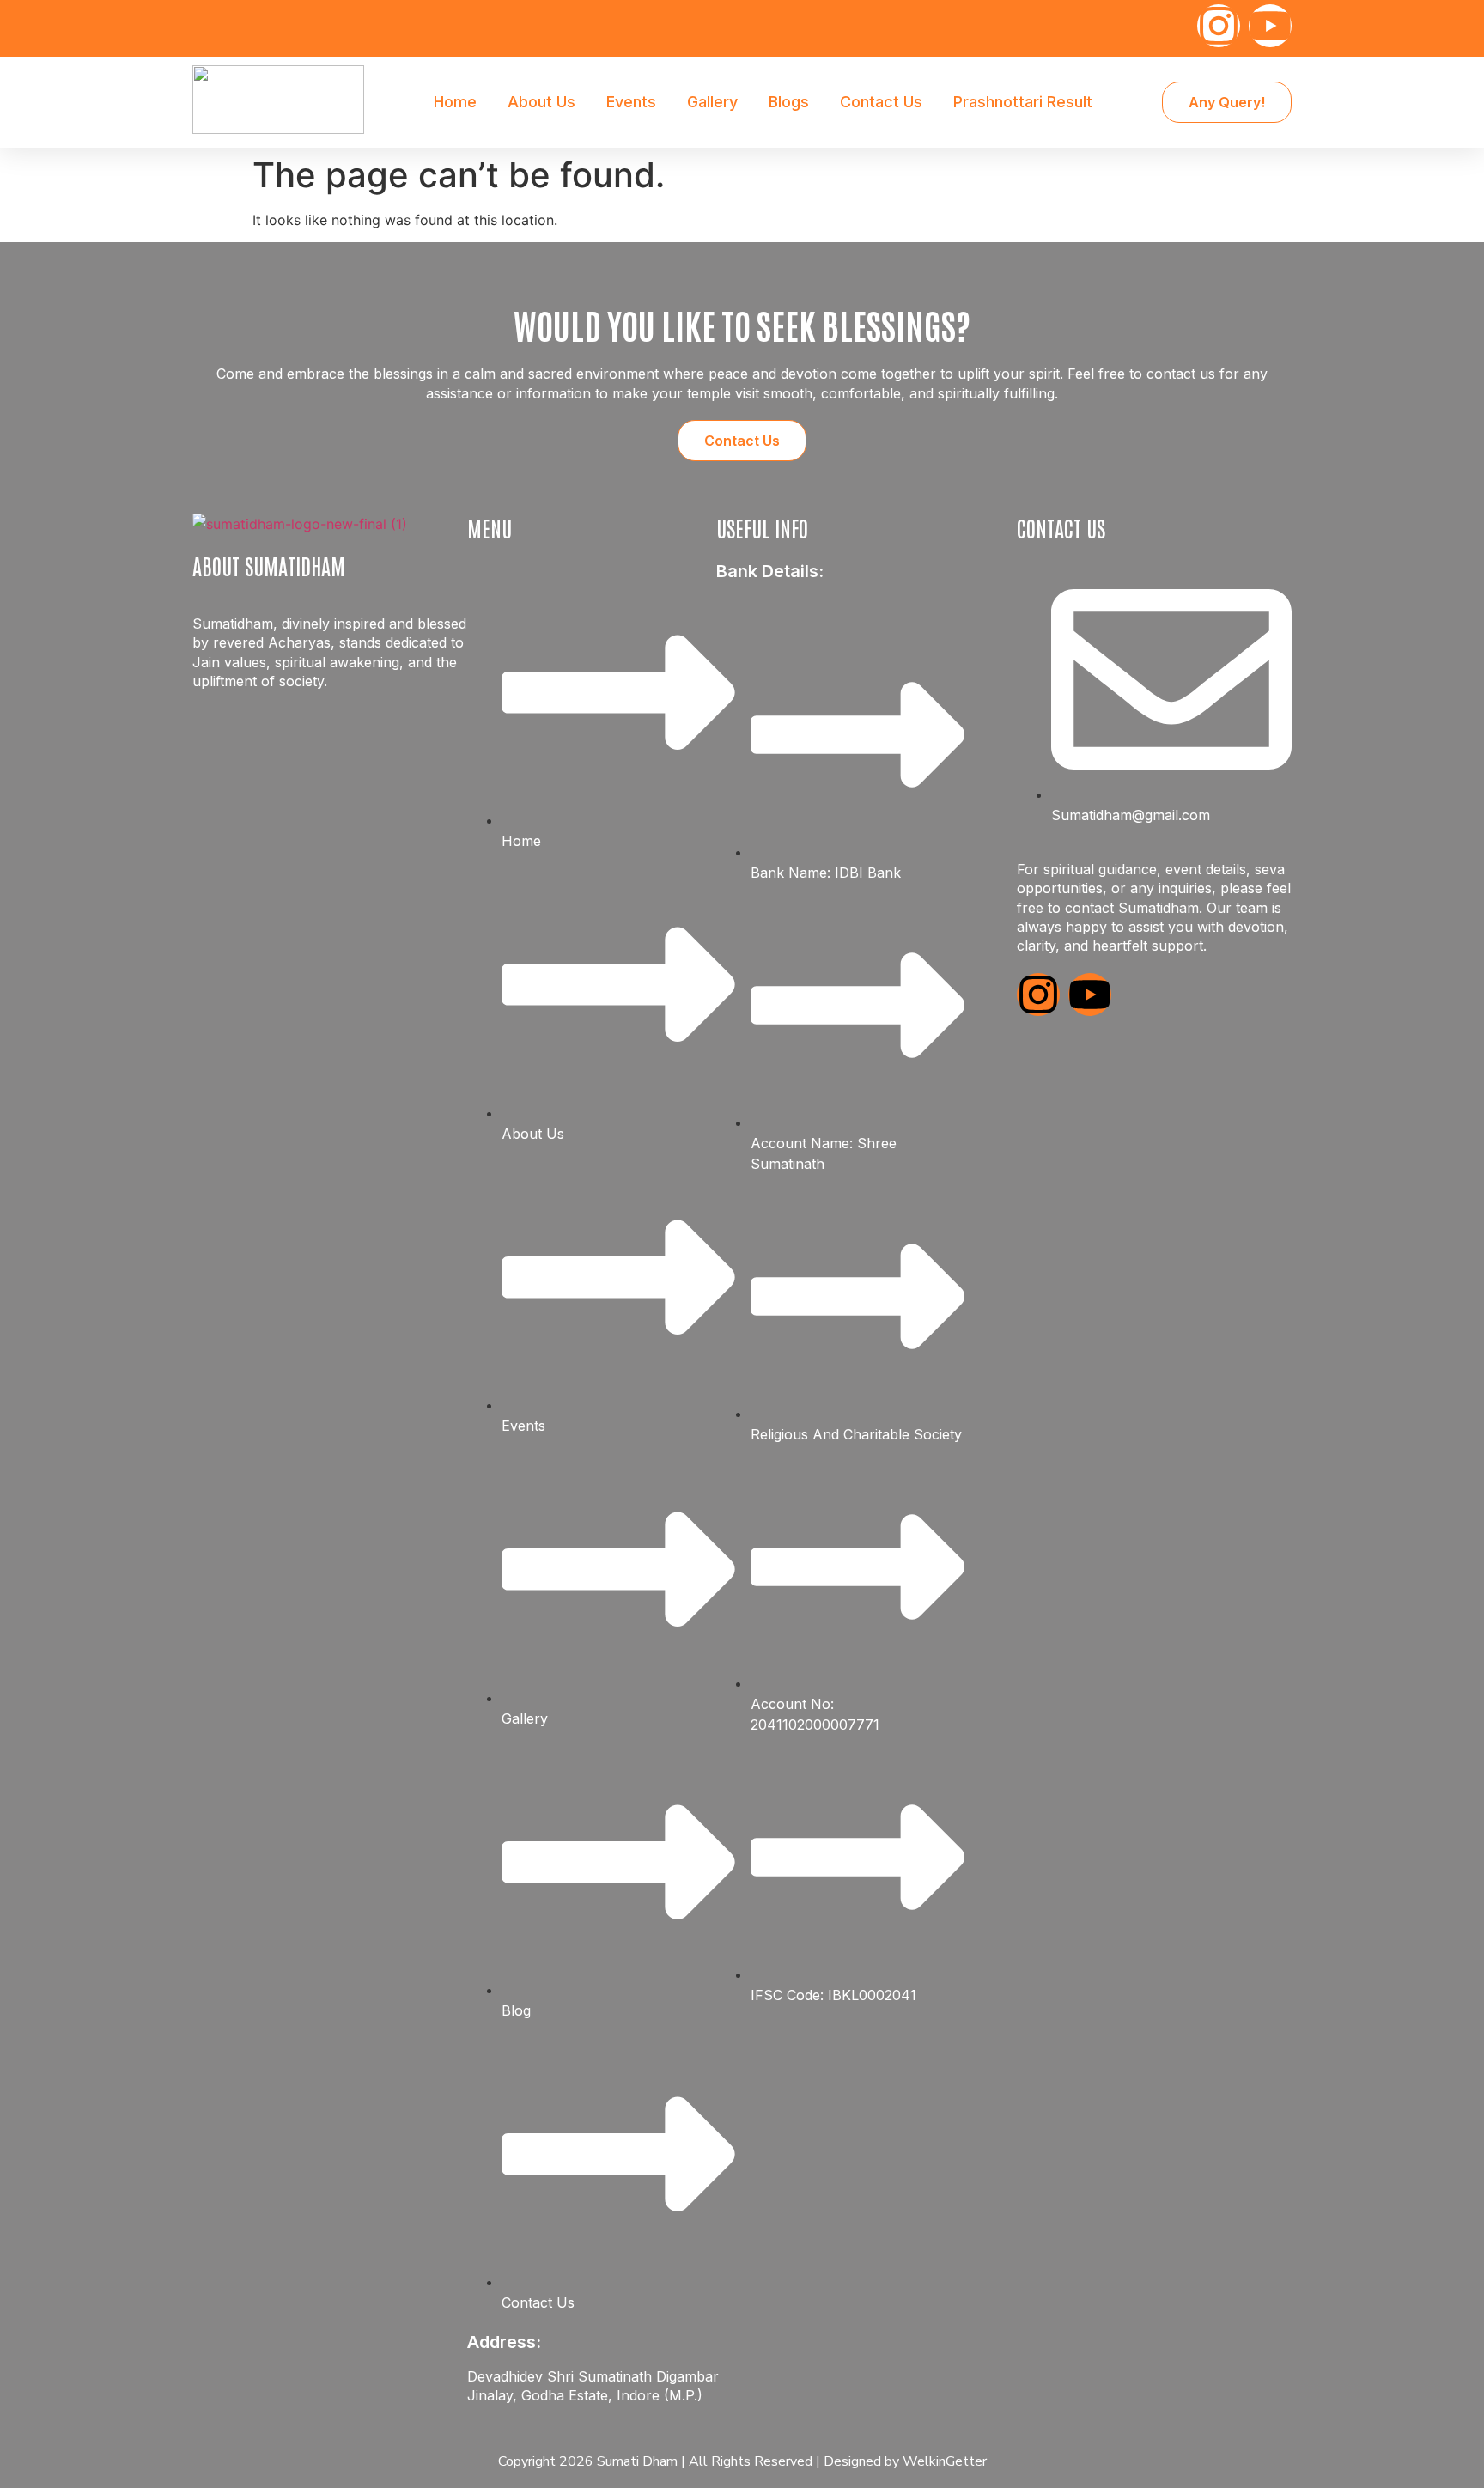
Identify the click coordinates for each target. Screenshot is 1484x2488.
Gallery (712, 102)
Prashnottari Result (1023, 102)
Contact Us (881, 102)
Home (455, 102)
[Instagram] (1219, 26)
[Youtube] (1270, 26)
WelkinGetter (945, 2461)
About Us (541, 102)
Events (631, 102)
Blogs (789, 102)
